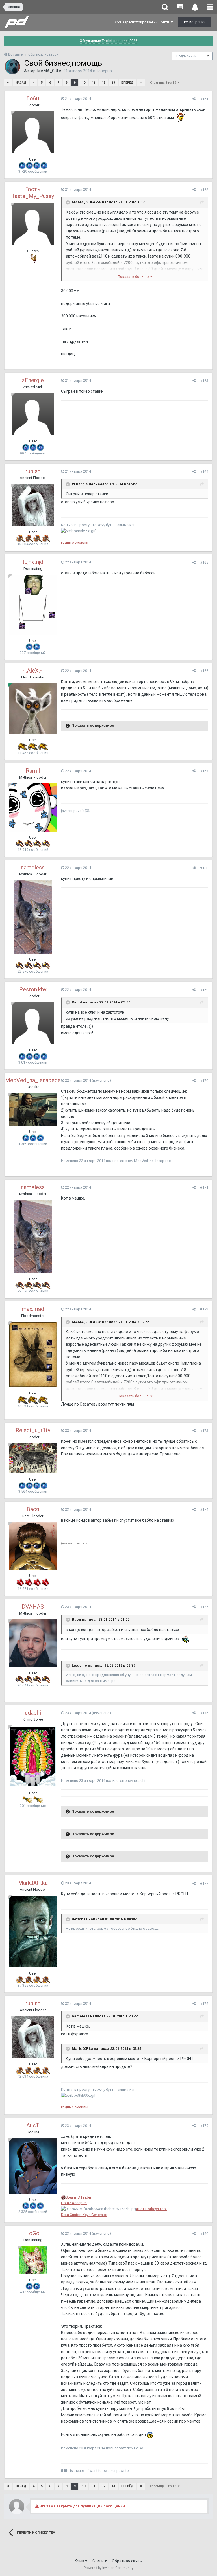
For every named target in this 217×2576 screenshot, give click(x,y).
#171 (204, 1187)
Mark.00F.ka (33, 1883)
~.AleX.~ (33, 671)
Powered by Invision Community (108, 2568)
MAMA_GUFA (49, 71)
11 (94, 83)
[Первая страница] (8, 83)
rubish (33, 471)
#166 (204, 671)
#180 (204, 2234)
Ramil (33, 771)
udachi (33, 1713)
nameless (33, 868)
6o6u (33, 98)
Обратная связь (127, 2561)
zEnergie (33, 380)
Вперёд (127, 83)
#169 (204, 990)
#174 (204, 1509)
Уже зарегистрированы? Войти (143, 22)
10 (84, 83)
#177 (204, 1883)
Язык (80, 2561)
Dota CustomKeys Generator (84, 2215)
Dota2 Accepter (74, 2203)
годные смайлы (75, 542)
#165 (204, 562)
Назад (21, 83)
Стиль (98, 2561)
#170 (204, 1081)
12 (103, 83)
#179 (204, 2126)
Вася (33, 1509)
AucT (33, 2125)
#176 (204, 1713)
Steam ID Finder (78, 2197)
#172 (204, 1309)
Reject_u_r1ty (33, 1430)
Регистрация (195, 22)
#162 (204, 190)
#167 (204, 771)
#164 (204, 472)
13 (113, 83)
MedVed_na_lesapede (33, 1080)
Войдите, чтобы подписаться (33, 54)
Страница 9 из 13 (164, 83)
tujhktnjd (33, 562)
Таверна (104, 71)
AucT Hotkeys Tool (151, 2209)
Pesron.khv (33, 989)
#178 (204, 2004)
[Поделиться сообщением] (194, 99)
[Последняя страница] (141, 83)
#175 (204, 1607)
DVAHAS (33, 1607)
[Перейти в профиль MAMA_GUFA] (12, 67)
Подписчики (186, 56)
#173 (204, 1431)
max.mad (33, 1309)
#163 (204, 381)
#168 (204, 868)
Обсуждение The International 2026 (108, 41)
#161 (204, 99)
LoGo (33, 2233)
